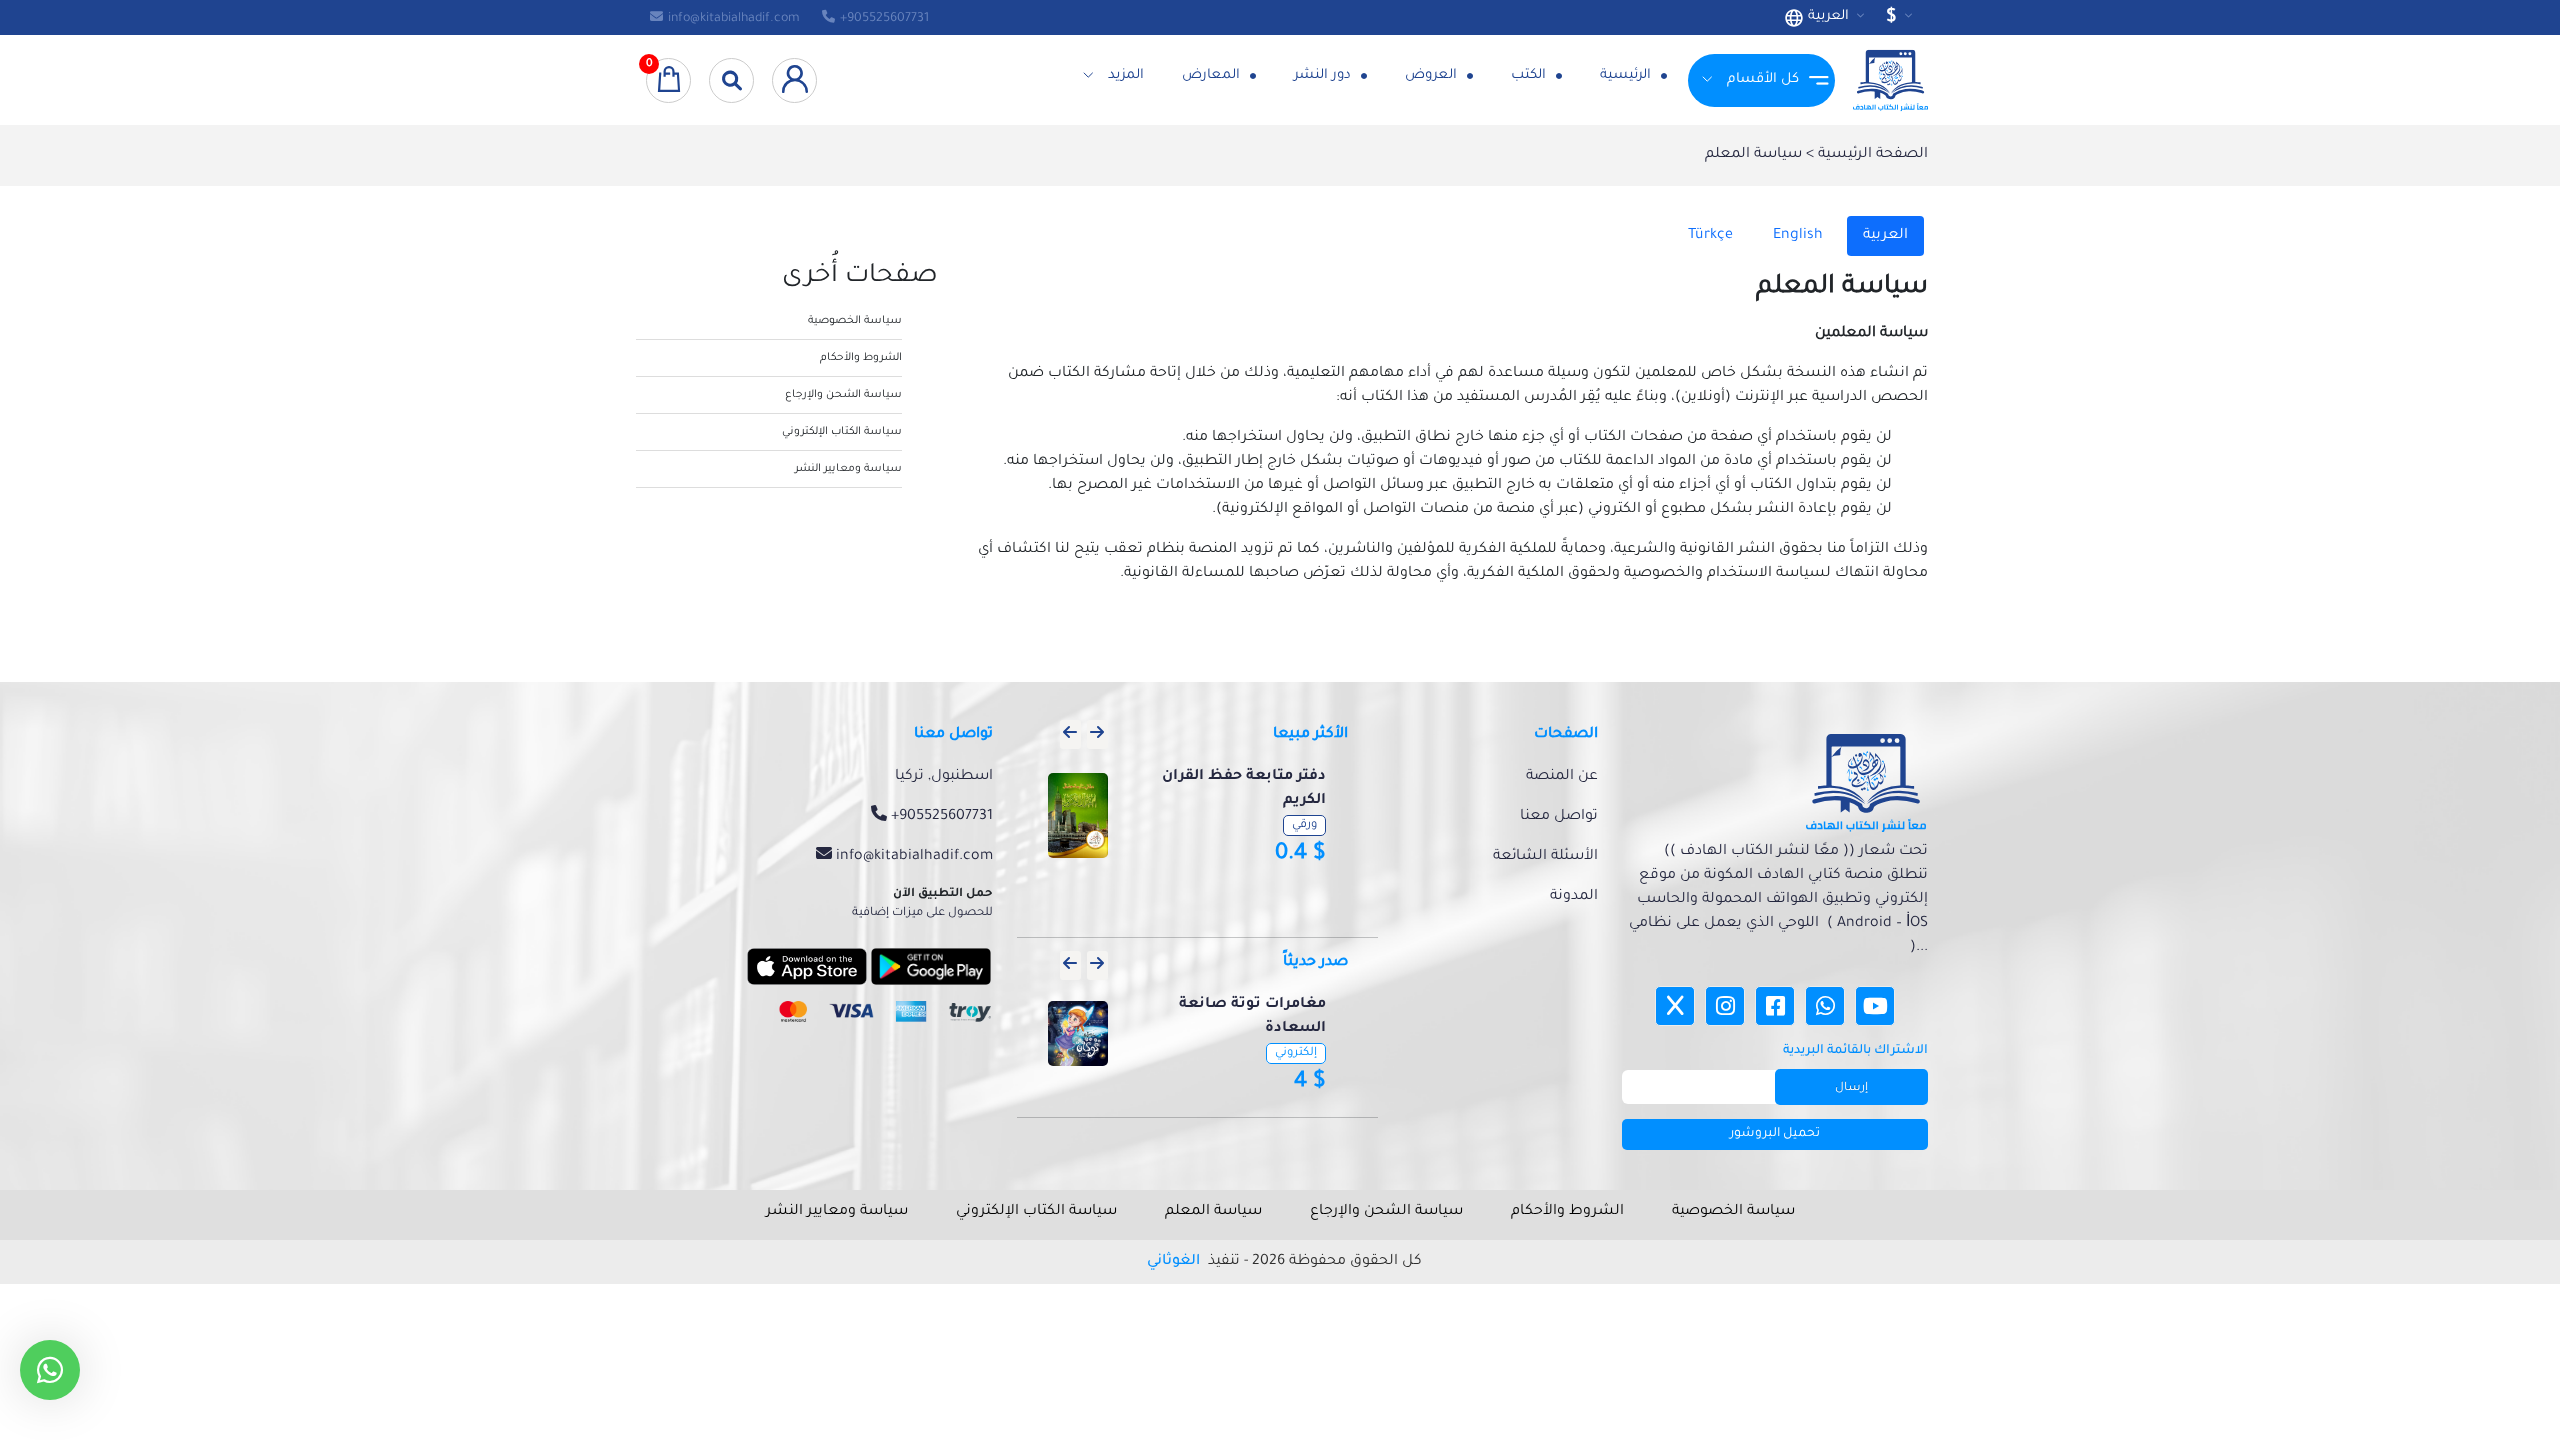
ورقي (1304, 825)
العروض (1433, 75)
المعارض (1213, 75)
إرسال (1851, 1088)
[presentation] (1070, 734)
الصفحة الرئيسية (1871, 155)
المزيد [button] (1126, 75)
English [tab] (1798, 236)
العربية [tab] (1885, 236)
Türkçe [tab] (1710, 236)
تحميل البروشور (1775, 1134)
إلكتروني (1296, 1053)
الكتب (1530, 75)
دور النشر (1324, 75)
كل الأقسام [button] (1763, 79)
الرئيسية (1627, 75)
